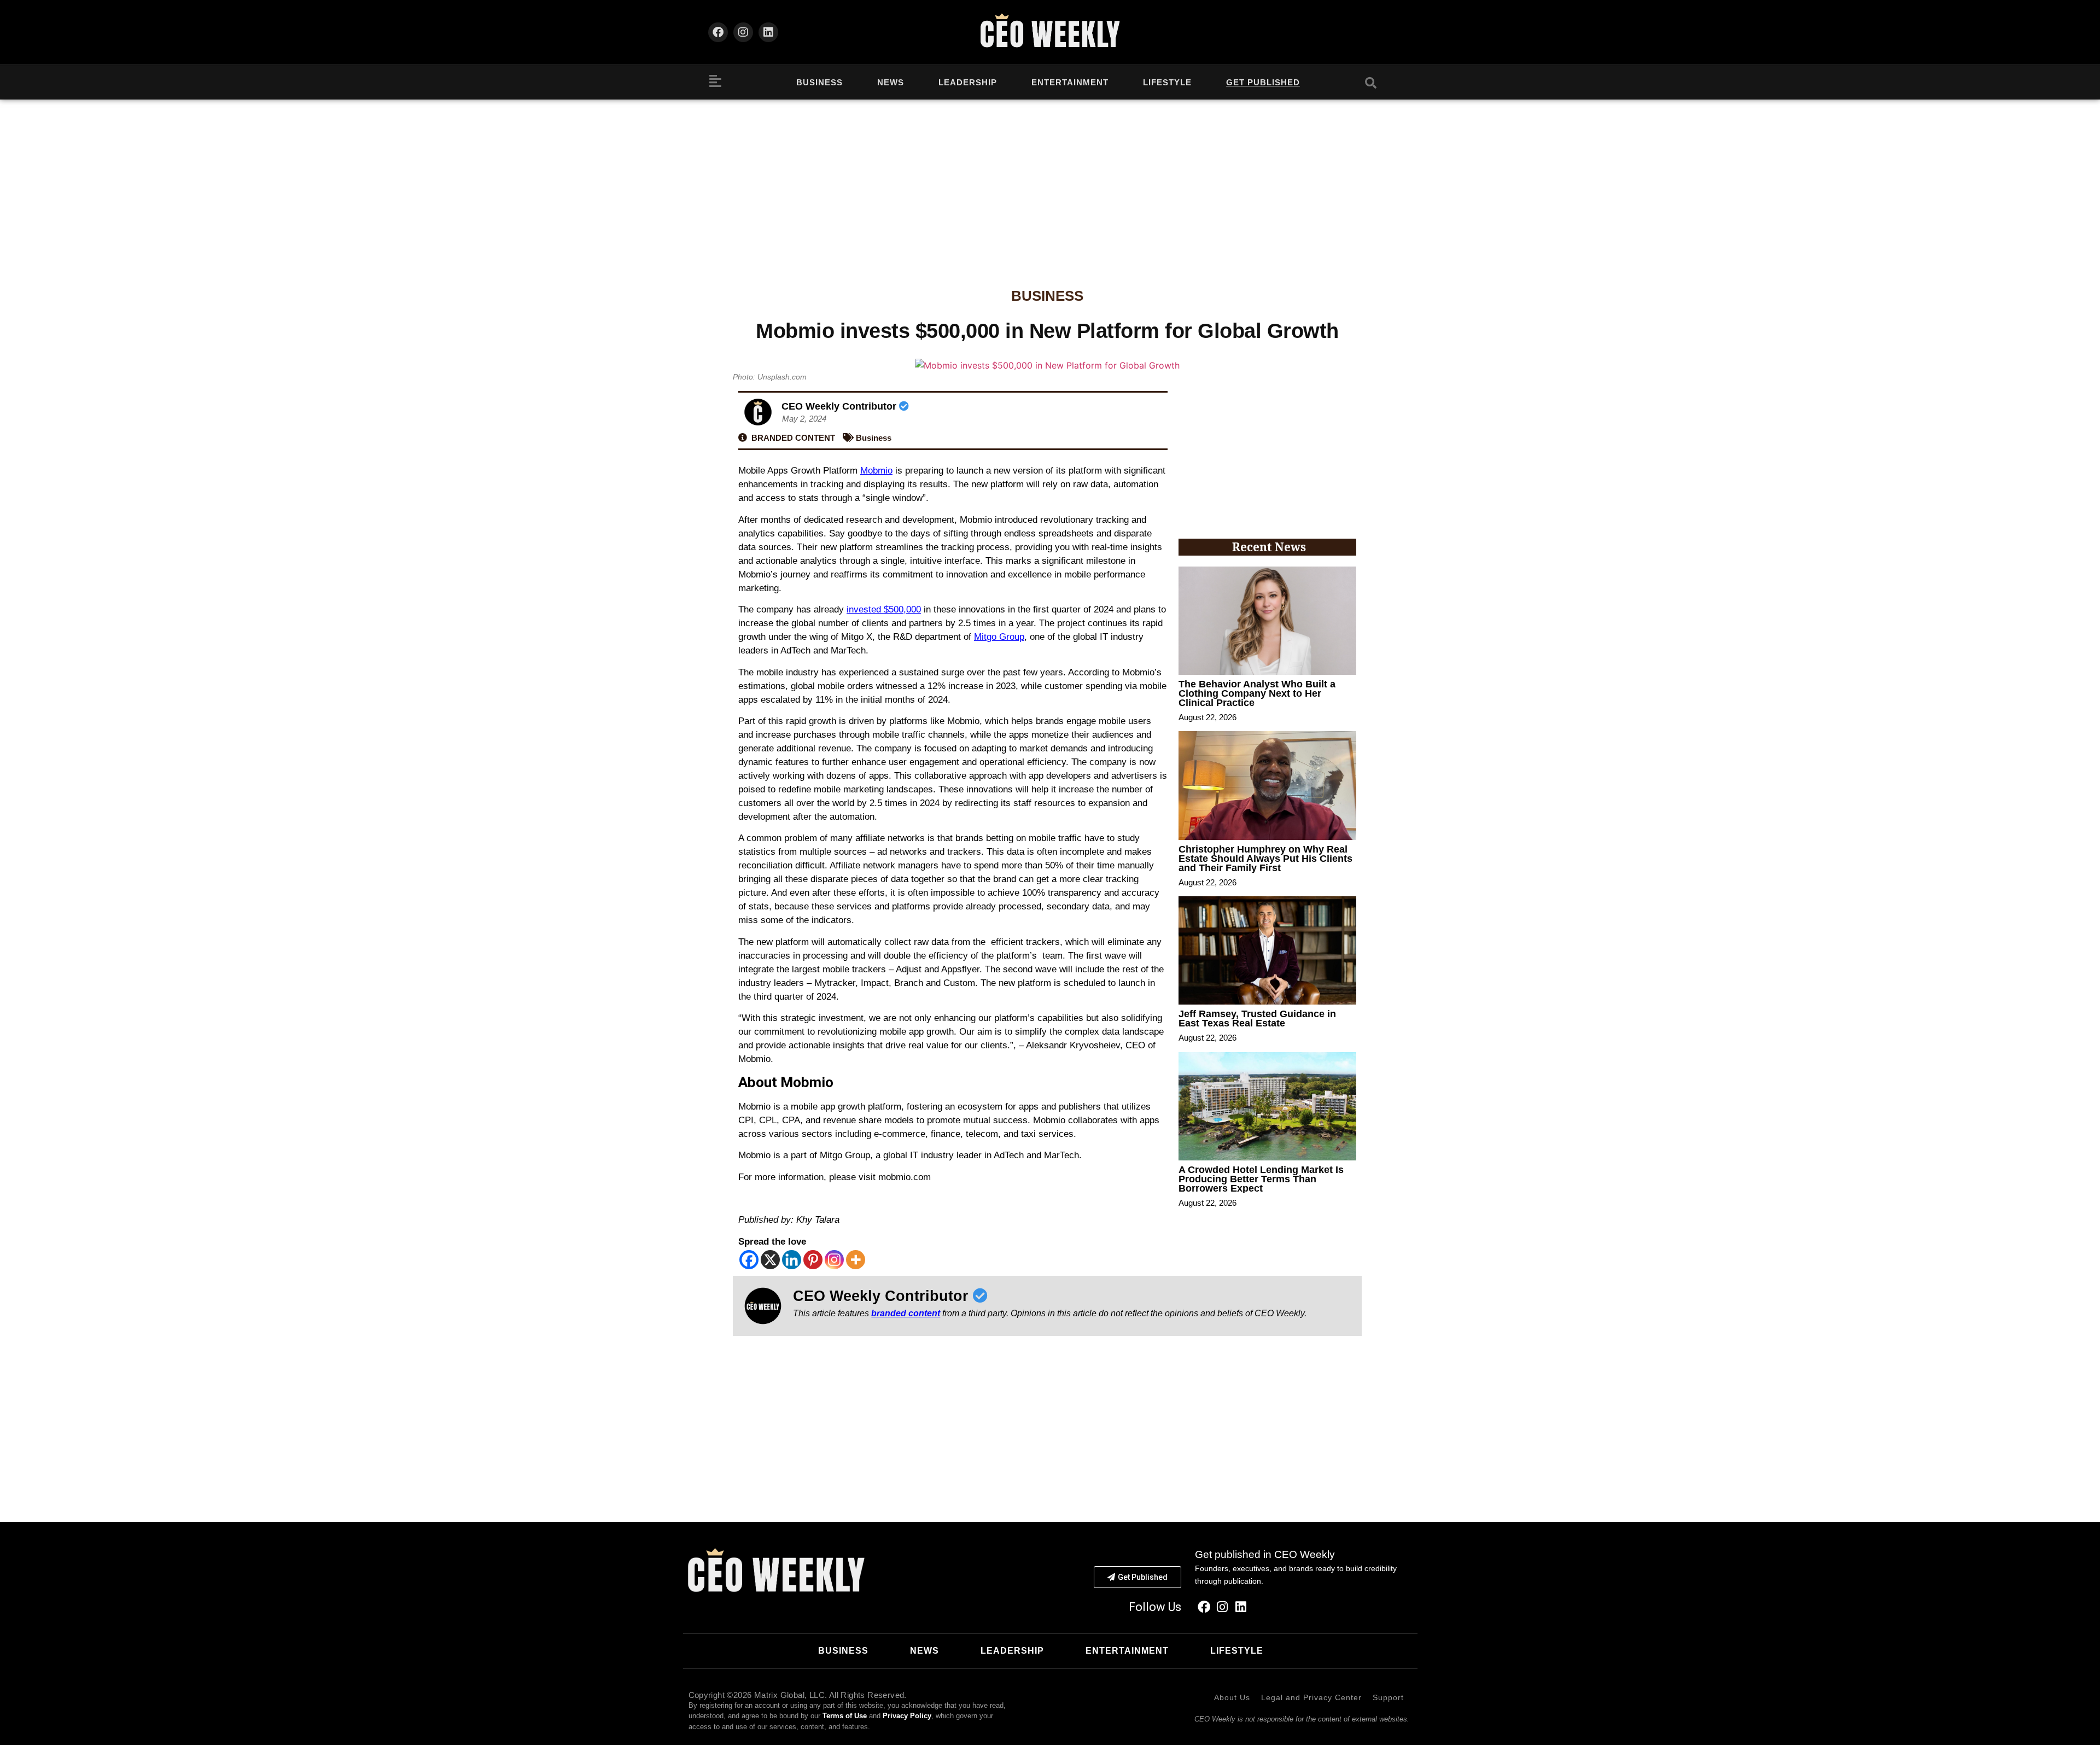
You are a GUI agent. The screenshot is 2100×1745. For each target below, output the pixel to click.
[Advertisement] (1050, 182)
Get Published (1263, 82)
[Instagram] (743, 32)
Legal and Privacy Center (1311, 1697)
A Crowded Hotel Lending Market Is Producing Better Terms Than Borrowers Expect (1261, 1179)
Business (819, 82)
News (891, 82)
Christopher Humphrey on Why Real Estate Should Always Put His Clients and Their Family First (1265, 859)
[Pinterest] (813, 1260)
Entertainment (1070, 82)
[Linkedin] (768, 32)
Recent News (1269, 547)
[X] (770, 1260)
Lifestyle (1167, 82)
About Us (1232, 1697)
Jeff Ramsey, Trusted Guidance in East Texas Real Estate (1257, 1019)
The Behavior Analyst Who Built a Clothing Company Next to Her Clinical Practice (1257, 693)
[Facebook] (718, 32)
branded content (906, 1313)
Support (1388, 1697)
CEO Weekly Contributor (840, 406)
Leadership (968, 82)
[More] (856, 1260)
